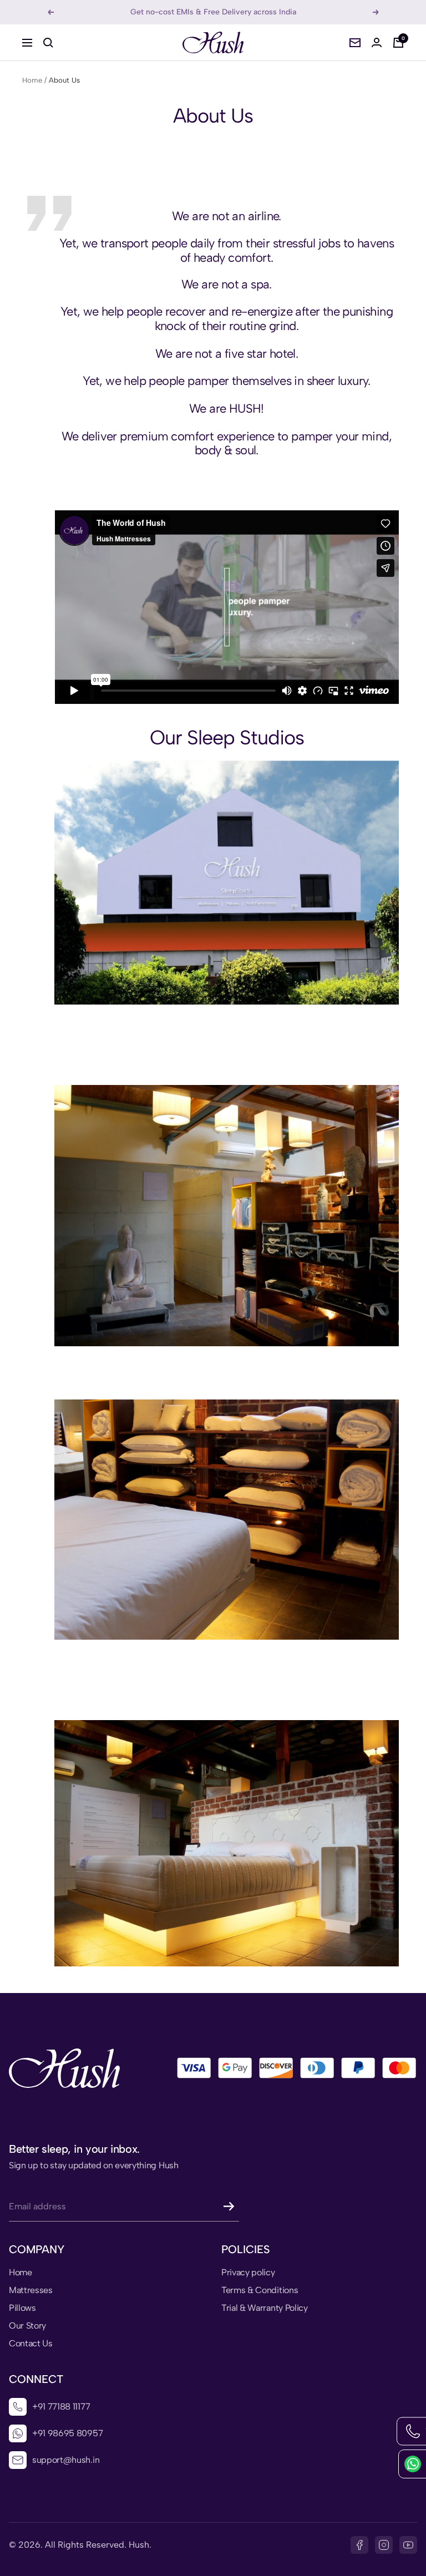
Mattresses (31, 2290)
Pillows (22, 2308)
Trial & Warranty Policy (265, 2308)
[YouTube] (408, 2545)
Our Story (27, 2326)
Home (32, 80)
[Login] (377, 42)
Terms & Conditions (260, 2290)
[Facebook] (359, 2545)
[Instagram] (384, 2545)
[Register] (229, 2206)
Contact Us (31, 2344)
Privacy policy (248, 2273)
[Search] (48, 43)
